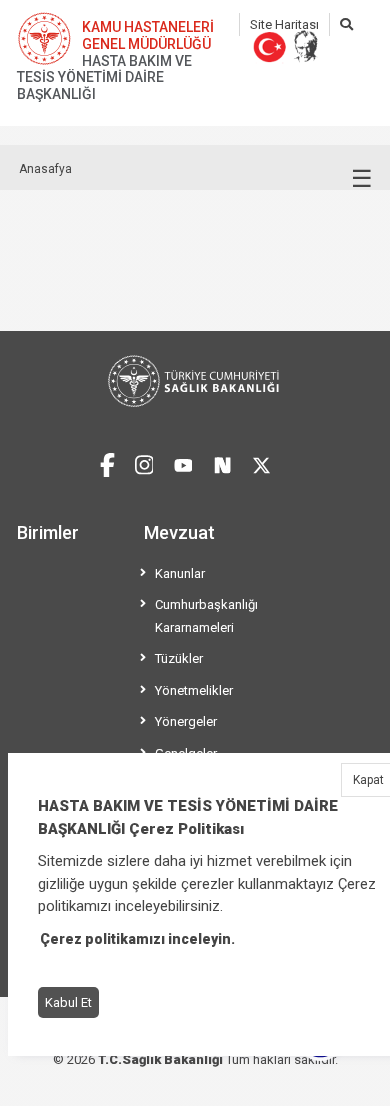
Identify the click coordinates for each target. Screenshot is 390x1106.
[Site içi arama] (346, 24)
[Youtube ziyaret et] (183, 462)
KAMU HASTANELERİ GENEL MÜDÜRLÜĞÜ (148, 35)
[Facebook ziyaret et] (107, 462)
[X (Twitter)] (261, 462)
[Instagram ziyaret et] (144, 462)
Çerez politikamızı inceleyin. (137, 939)
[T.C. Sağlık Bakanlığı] (195, 381)
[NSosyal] (222, 462)
